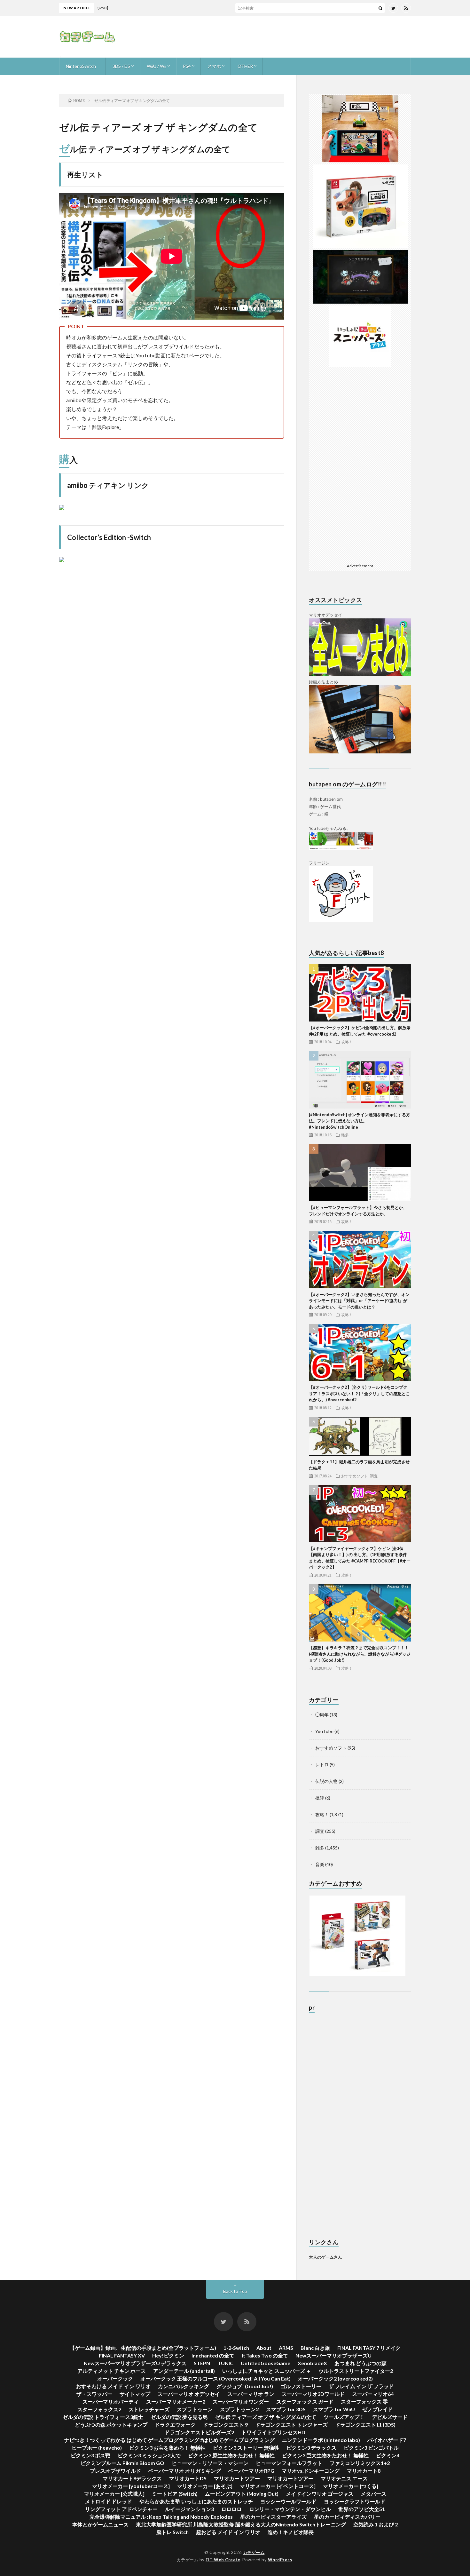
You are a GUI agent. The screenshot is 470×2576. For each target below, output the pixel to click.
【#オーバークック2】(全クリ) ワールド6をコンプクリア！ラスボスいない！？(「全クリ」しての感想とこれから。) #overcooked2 (359, 1393)
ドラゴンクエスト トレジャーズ (291, 2425)
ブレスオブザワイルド (115, 2471)
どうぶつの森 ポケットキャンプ (111, 2425)
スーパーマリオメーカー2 (176, 2401)
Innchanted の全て (213, 2355)
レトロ (322, 1765)
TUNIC (225, 2363)
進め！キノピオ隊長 (291, 2532)
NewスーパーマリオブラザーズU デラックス (135, 2363)
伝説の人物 (326, 1781)
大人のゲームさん (325, 2257)
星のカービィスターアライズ (273, 2517)
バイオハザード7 (387, 2440)
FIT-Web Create (223, 2560)
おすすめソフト (355, 1476)
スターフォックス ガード (305, 2401)
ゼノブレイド (378, 2409)
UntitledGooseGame (266, 2363)
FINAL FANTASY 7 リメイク (369, 2348)
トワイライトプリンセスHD (273, 2432)
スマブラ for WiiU (334, 2409)
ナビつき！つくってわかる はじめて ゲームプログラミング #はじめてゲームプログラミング (169, 2440)
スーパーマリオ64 (373, 2394)
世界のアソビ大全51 (362, 2509)
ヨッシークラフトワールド (355, 2501)
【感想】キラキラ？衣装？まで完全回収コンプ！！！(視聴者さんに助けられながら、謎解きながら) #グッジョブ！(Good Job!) (360, 1654)
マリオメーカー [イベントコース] (278, 2486)
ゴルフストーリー (301, 2386)
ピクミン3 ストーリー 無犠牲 (246, 2448)
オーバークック (115, 2378)
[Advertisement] (294, 37)
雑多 (345, 1135)
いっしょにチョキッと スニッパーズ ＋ (267, 2371)
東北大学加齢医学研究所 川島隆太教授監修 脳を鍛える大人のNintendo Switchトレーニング (241, 2524)
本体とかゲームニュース (100, 2524)
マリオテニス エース (344, 2478)
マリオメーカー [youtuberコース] (131, 2486)
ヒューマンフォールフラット (289, 2463)
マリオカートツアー (237, 2478)
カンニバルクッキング (184, 2386)
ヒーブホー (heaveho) (97, 2448)
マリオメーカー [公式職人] (114, 2494)
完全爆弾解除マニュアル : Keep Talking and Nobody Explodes (161, 2517)
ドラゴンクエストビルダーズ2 (199, 2432)
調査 (374, 1476)
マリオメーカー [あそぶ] (205, 2486)
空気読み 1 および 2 (376, 2524)
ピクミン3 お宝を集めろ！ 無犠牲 (167, 2448)
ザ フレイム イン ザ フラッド (361, 2386)
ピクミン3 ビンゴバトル (371, 2448)
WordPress (280, 2560)
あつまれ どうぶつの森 (360, 2363)
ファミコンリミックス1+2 (360, 2463)
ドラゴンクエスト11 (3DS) (365, 2425)
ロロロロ (231, 2509)
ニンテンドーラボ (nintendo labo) (321, 2440)
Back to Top (235, 2291)
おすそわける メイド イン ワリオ (113, 2386)
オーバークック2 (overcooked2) (335, 2378)
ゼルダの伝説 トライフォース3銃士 (103, 2417)
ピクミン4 (388, 2455)
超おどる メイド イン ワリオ (228, 2532)
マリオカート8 (364, 2471)
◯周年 (322, 1715)
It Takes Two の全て (265, 2355)
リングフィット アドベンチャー (121, 2509)
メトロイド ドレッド (109, 2501)
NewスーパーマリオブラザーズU (333, 2355)
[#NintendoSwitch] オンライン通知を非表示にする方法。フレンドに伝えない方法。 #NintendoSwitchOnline (360, 1121)
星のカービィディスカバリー (347, 2517)
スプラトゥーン (195, 2409)
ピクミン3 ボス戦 (90, 2455)
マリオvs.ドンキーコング (311, 2471)
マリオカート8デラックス (132, 2478)
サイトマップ (135, 2394)
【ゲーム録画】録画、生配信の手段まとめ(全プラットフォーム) (143, 2348)
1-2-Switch (236, 2348)
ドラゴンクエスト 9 (225, 2425)
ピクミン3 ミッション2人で (149, 2455)
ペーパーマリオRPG (251, 2471)
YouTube (324, 1731)
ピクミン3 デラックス (311, 2448)
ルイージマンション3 (189, 2509)
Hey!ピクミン (168, 2355)
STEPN (202, 2363)
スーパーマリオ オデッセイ (189, 2394)
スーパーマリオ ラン (251, 2394)
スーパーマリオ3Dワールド (313, 2394)
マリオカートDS (188, 2478)
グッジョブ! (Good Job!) (245, 2386)
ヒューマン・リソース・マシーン (210, 2463)
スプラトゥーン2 (239, 2409)
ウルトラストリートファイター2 (356, 2371)
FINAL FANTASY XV (122, 2355)
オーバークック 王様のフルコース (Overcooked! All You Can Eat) (215, 2378)
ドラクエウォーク (175, 2425)
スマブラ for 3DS (286, 2409)
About (264, 2348)
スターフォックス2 (99, 2409)
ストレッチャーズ (149, 2409)
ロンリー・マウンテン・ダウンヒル (290, 2509)
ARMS (286, 2348)
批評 (320, 1798)
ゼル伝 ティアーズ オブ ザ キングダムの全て (266, 2417)
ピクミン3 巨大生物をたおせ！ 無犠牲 (325, 2455)
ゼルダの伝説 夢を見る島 (179, 2417)
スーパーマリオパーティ (111, 2401)
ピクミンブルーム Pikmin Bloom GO (122, 2463)
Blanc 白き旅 (315, 2348)
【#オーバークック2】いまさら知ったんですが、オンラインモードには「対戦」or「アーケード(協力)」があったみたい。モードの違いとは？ (359, 1301)
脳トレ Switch (172, 2532)
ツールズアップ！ (344, 2417)
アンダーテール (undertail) (184, 2371)
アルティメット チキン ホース (112, 2371)
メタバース (373, 2494)
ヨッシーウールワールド (288, 2501)
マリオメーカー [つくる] (351, 2486)
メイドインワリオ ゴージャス (320, 2494)
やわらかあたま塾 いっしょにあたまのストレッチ (196, 2501)
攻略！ (347, 1042)
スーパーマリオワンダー (241, 2401)
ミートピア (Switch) (175, 2494)
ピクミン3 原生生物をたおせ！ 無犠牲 (231, 2455)
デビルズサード (390, 2417)
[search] (380, 8)
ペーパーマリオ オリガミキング (185, 2471)
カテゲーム (254, 2552)
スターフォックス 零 (364, 2401)
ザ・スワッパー (94, 2394)
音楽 (320, 1864)
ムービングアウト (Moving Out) (242, 2494)
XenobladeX (312, 2363)
